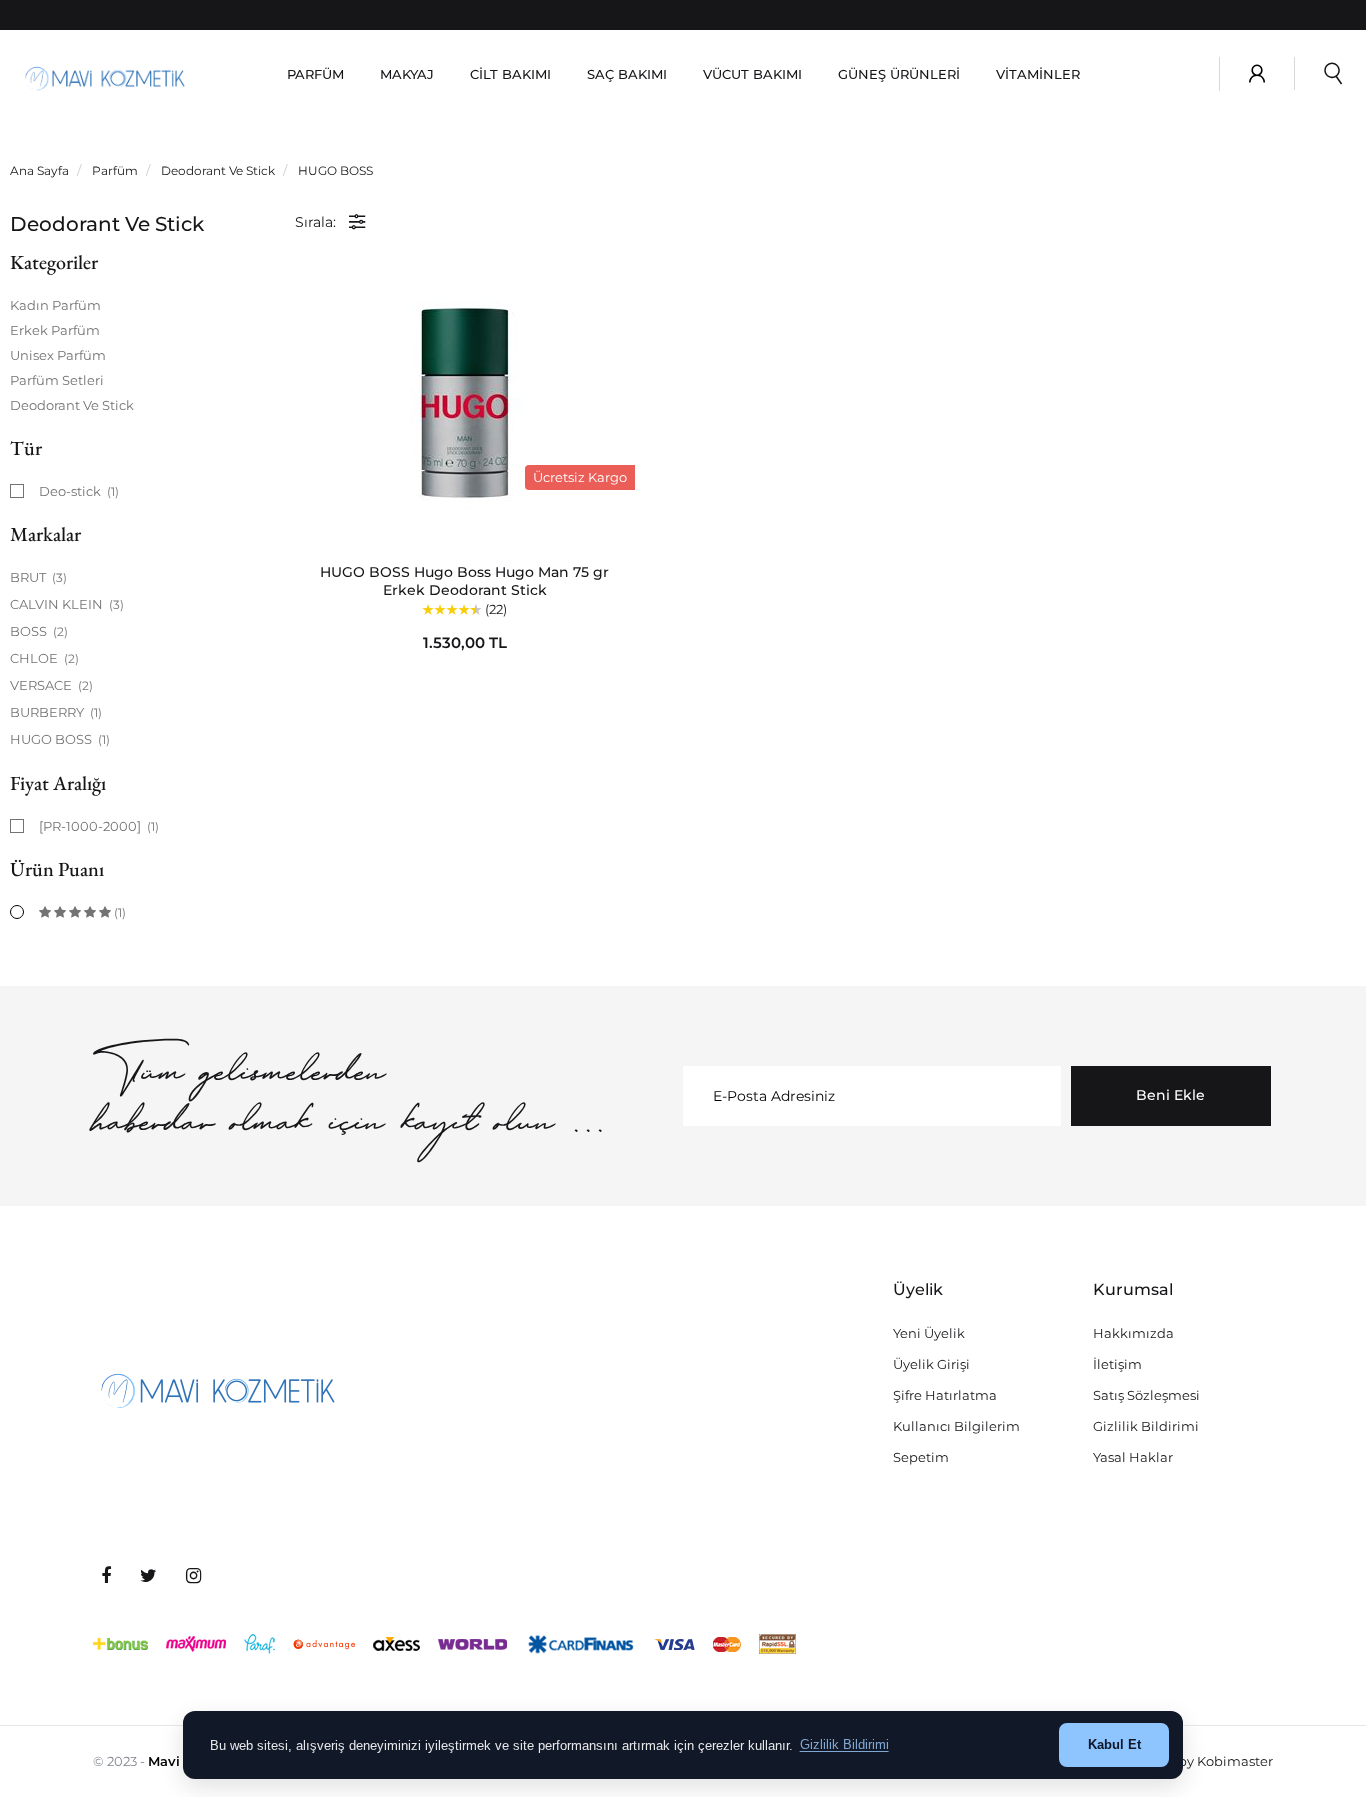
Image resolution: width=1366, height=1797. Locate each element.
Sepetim (921, 1457)
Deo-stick (79, 491)
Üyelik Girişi (931, 1364)
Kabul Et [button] (1114, 1744)
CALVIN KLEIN (67, 604)
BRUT (38, 577)
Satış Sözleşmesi (1146, 1395)
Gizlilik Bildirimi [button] (844, 1744)
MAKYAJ (407, 74)
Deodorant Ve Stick (72, 405)
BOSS (39, 631)
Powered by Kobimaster (1195, 1761)
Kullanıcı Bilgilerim (956, 1426)
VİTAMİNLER (1038, 74)
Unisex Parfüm (58, 355)
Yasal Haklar (1133, 1457)
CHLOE (44, 658)
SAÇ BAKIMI (627, 74)
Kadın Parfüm (55, 305)
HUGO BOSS (60, 739)
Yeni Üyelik (929, 1333)
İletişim (1117, 1364)
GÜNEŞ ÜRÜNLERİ (899, 74)
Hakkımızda (1133, 1333)
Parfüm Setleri (57, 380)
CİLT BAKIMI (510, 74)
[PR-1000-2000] (99, 826)
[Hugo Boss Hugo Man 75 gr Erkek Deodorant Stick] (465, 403)
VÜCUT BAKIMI (752, 74)
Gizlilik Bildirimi (1146, 1426)
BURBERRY (56, 712)
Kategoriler (54, 262)
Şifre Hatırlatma (945, 1395)
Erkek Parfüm (55, 330)
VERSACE (51, 685)
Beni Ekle (1170, 1095)
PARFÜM (315, 74)
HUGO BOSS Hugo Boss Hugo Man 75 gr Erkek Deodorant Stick (464, 581)
